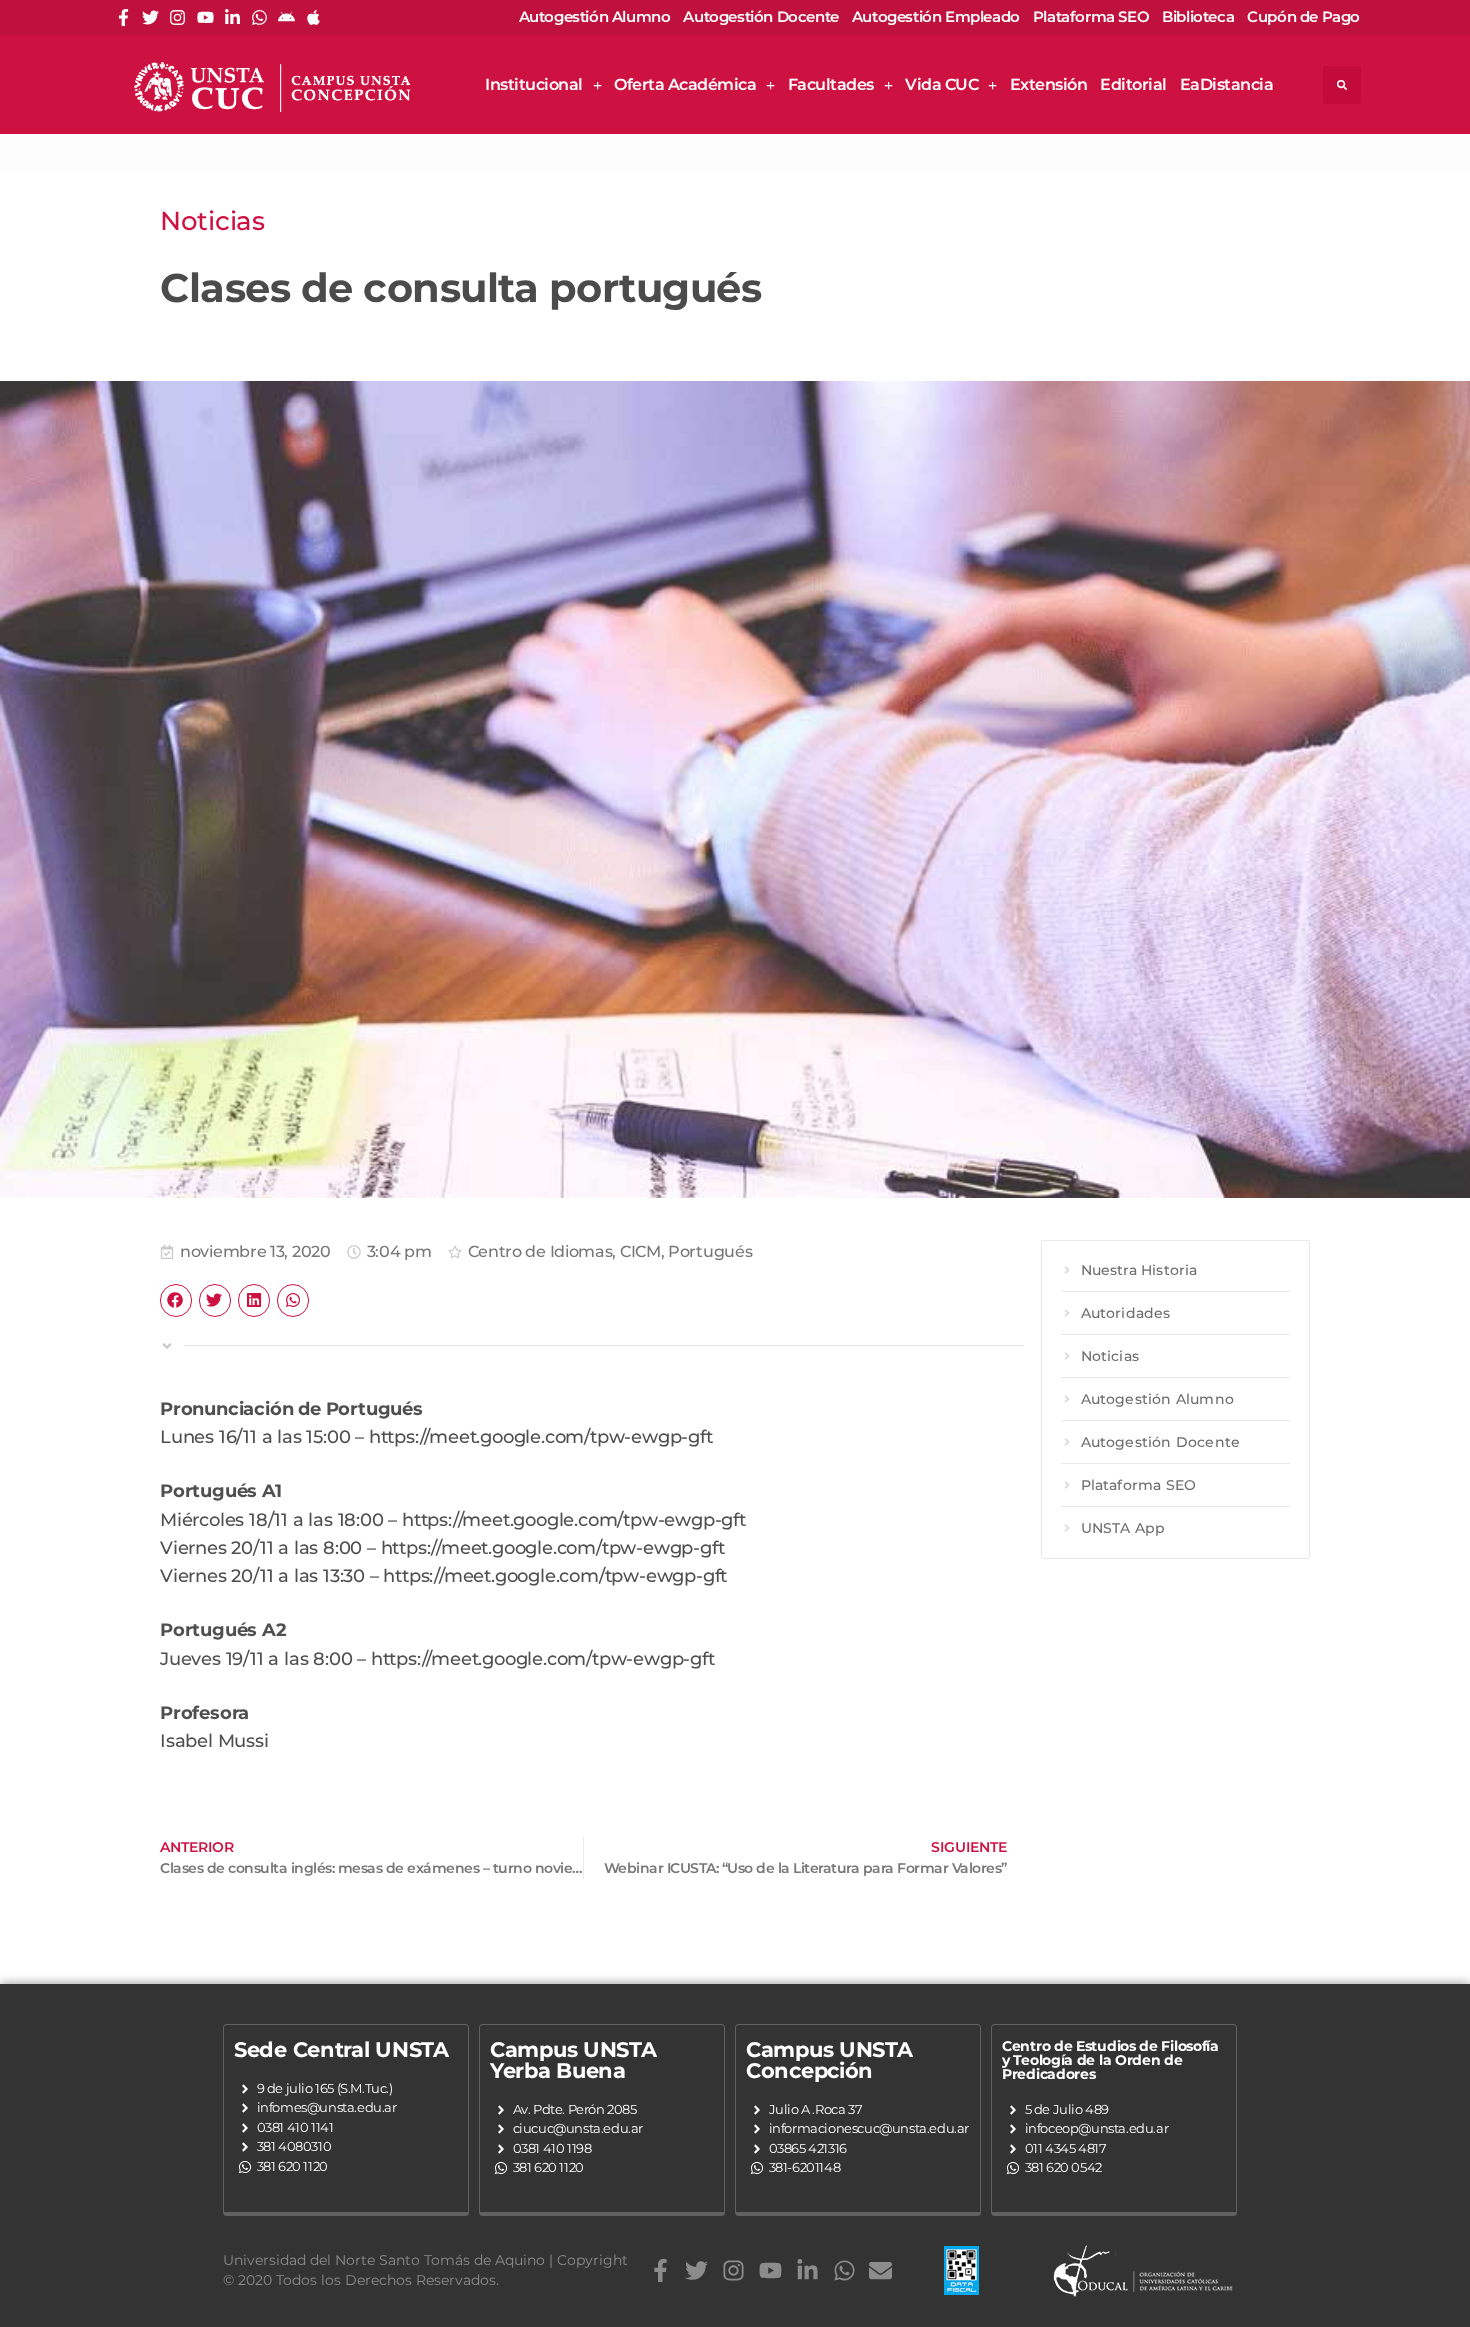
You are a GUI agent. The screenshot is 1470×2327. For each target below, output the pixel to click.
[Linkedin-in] (232, 17)
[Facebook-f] (123, 17)
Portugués (710, 1251)
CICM (640, 1251)
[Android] (286, 17)
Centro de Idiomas (540, 1251)
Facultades (831, 84)
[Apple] (313, 17)
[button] (1342, 85)
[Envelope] (880, 2270)
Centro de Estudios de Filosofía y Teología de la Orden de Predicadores (1110, 2060)
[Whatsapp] (259, 17)
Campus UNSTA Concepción (829, 2060)
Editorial (1133, 84)
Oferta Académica (685, 84)
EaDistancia (1227, 84)
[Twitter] (150, 17)
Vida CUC (941, 84)
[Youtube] (205, 17)
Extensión (1049, 84)
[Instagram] (177, 17)
